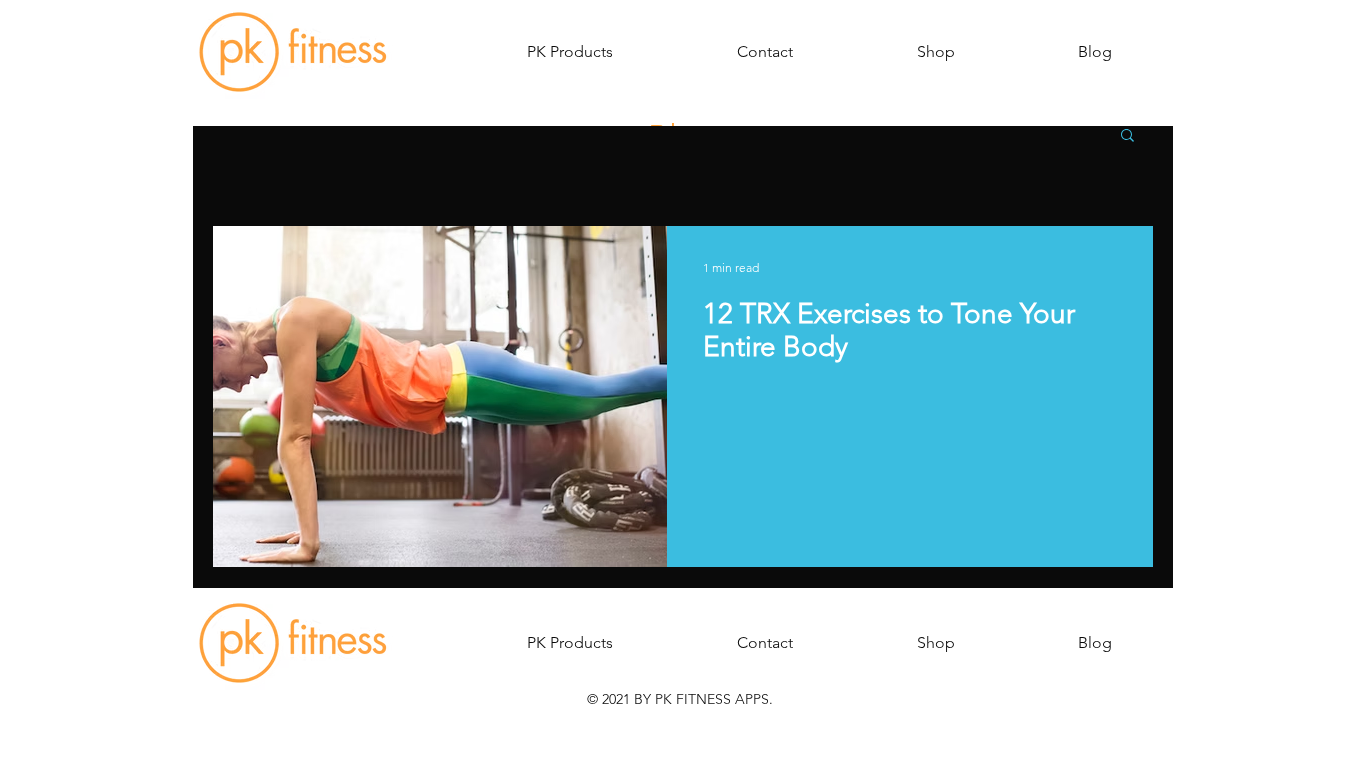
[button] (570, 52)
